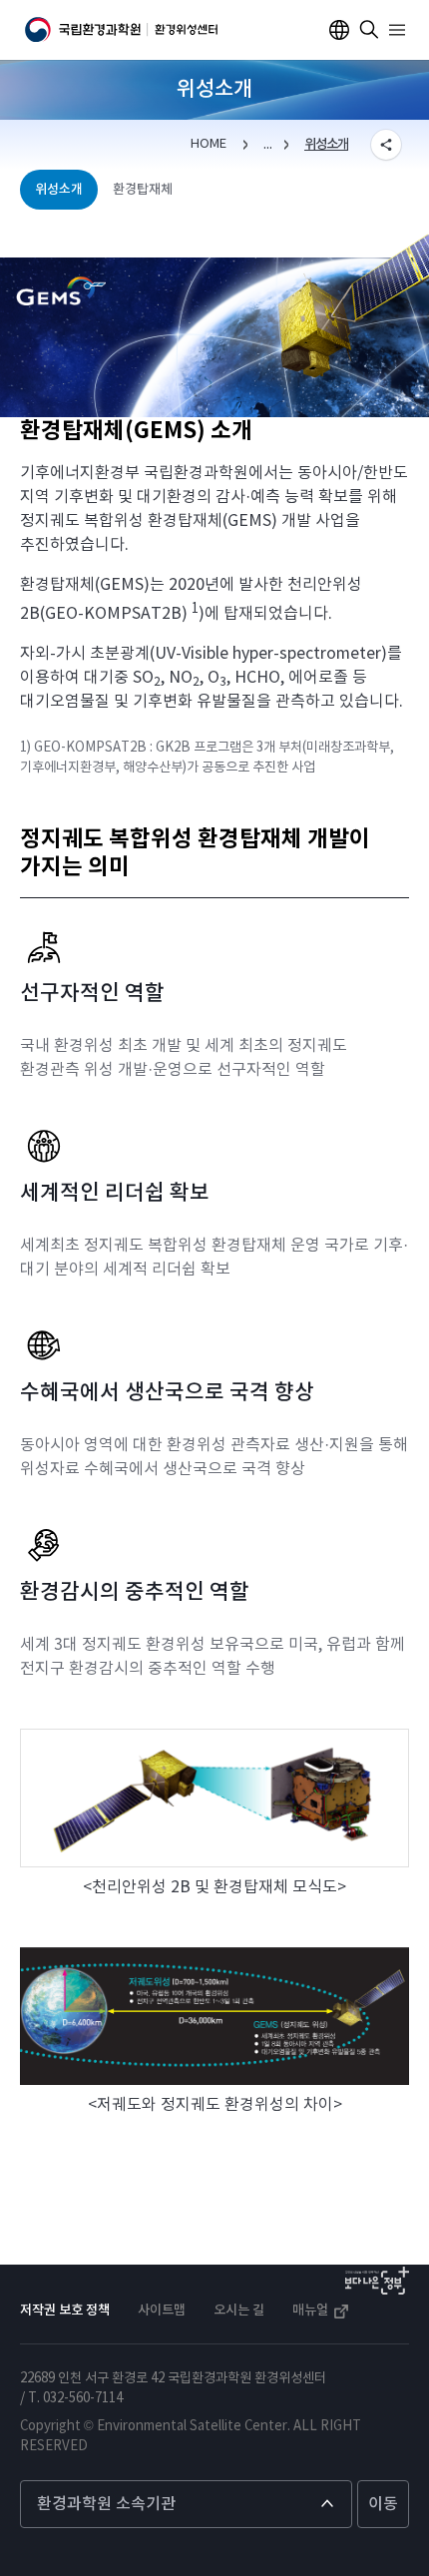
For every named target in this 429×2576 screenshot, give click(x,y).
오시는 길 (239, 2311)
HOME (209, 144)
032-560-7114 (83, 2398)
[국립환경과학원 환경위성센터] (122, 30)
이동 (383, 2504)
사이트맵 (162, 2311)
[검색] (369, 30)
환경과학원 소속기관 (106, 2504)
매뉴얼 (312, 2311)
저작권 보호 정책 (65, 2311)
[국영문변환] (339, 30)
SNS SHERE (386, 145)
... (268, 145)
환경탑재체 (143, 190)
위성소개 (326, 145)
